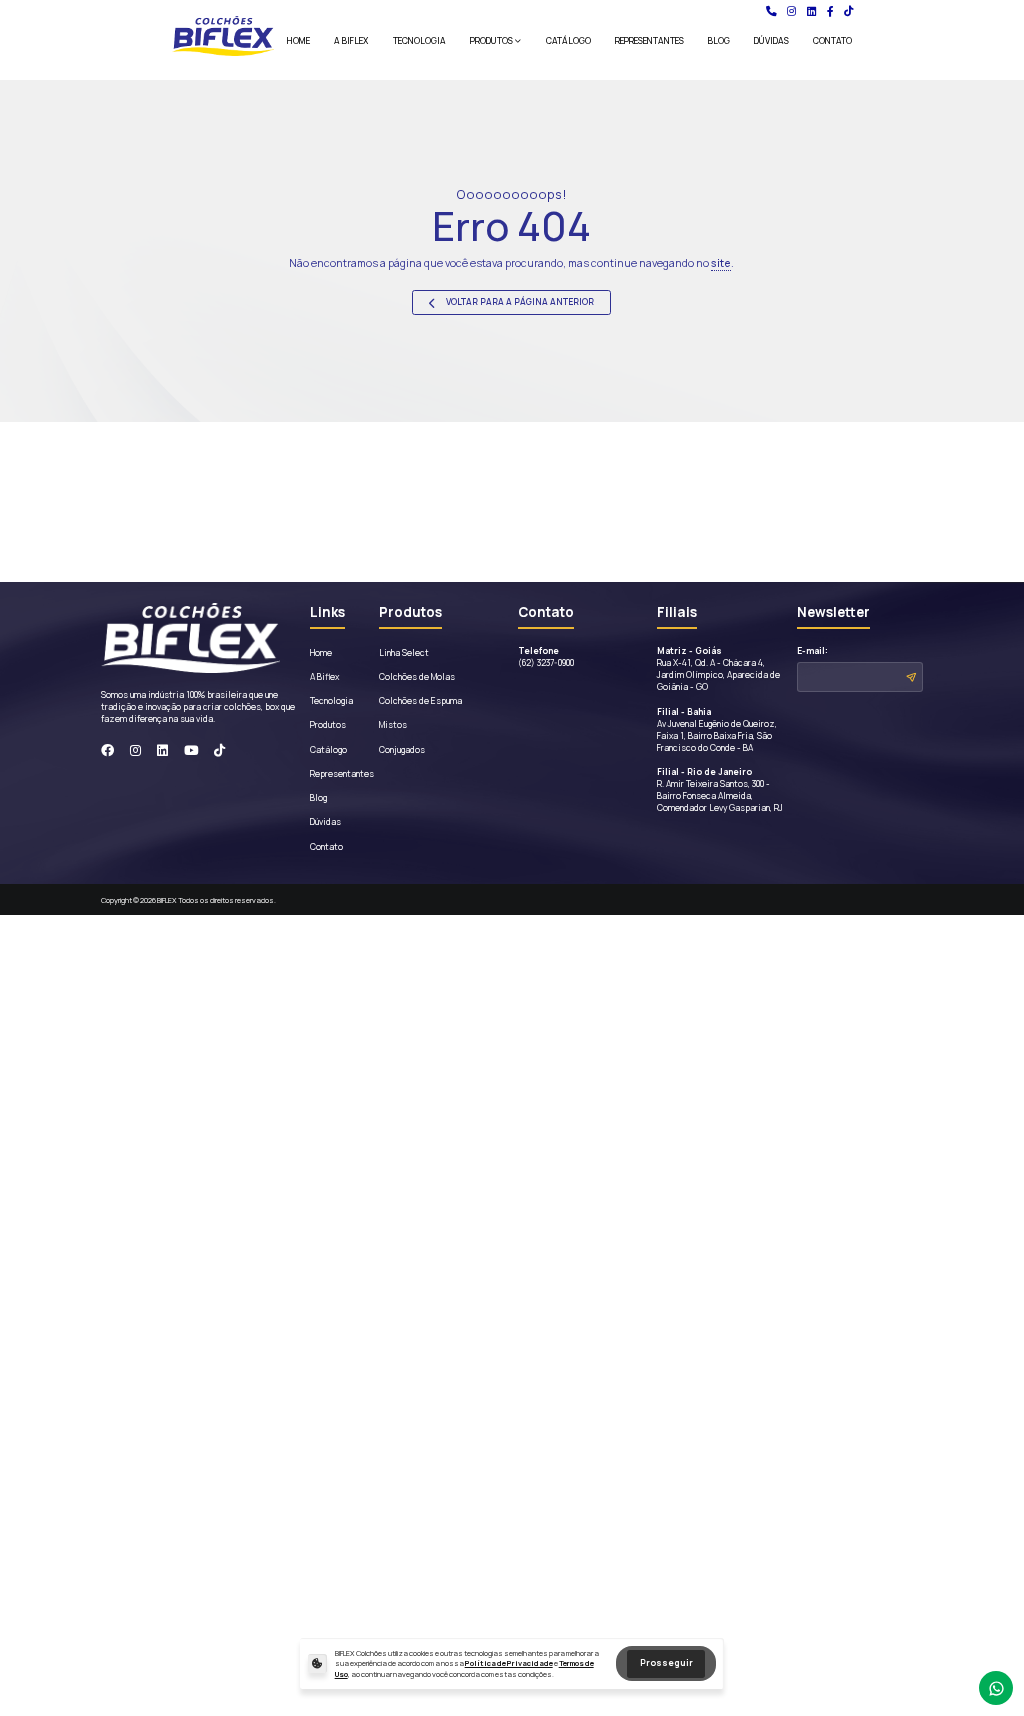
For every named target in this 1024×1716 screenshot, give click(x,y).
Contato (832, 41)
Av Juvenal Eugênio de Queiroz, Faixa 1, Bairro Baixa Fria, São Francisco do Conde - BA (717, 730)
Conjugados (402, 750)
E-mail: (812, 651)
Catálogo (568, 41)
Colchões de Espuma (420, 701)
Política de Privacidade (509, 1663)
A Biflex (351, 41)
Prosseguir (666, 1663)
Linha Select (404, 653)
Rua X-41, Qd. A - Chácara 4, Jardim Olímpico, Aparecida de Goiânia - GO (718, 669)
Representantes (649, 41)
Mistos (393, 725)
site (721, 263)
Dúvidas (771, 41)
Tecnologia (419, 41)
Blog (719, 41)
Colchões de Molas (417, 677)
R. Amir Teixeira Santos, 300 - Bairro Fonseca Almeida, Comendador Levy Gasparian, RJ (720, 790)
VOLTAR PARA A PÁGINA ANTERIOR (519, 302)
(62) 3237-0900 (546, 657)
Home (298, 41)
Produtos (491, 41)
